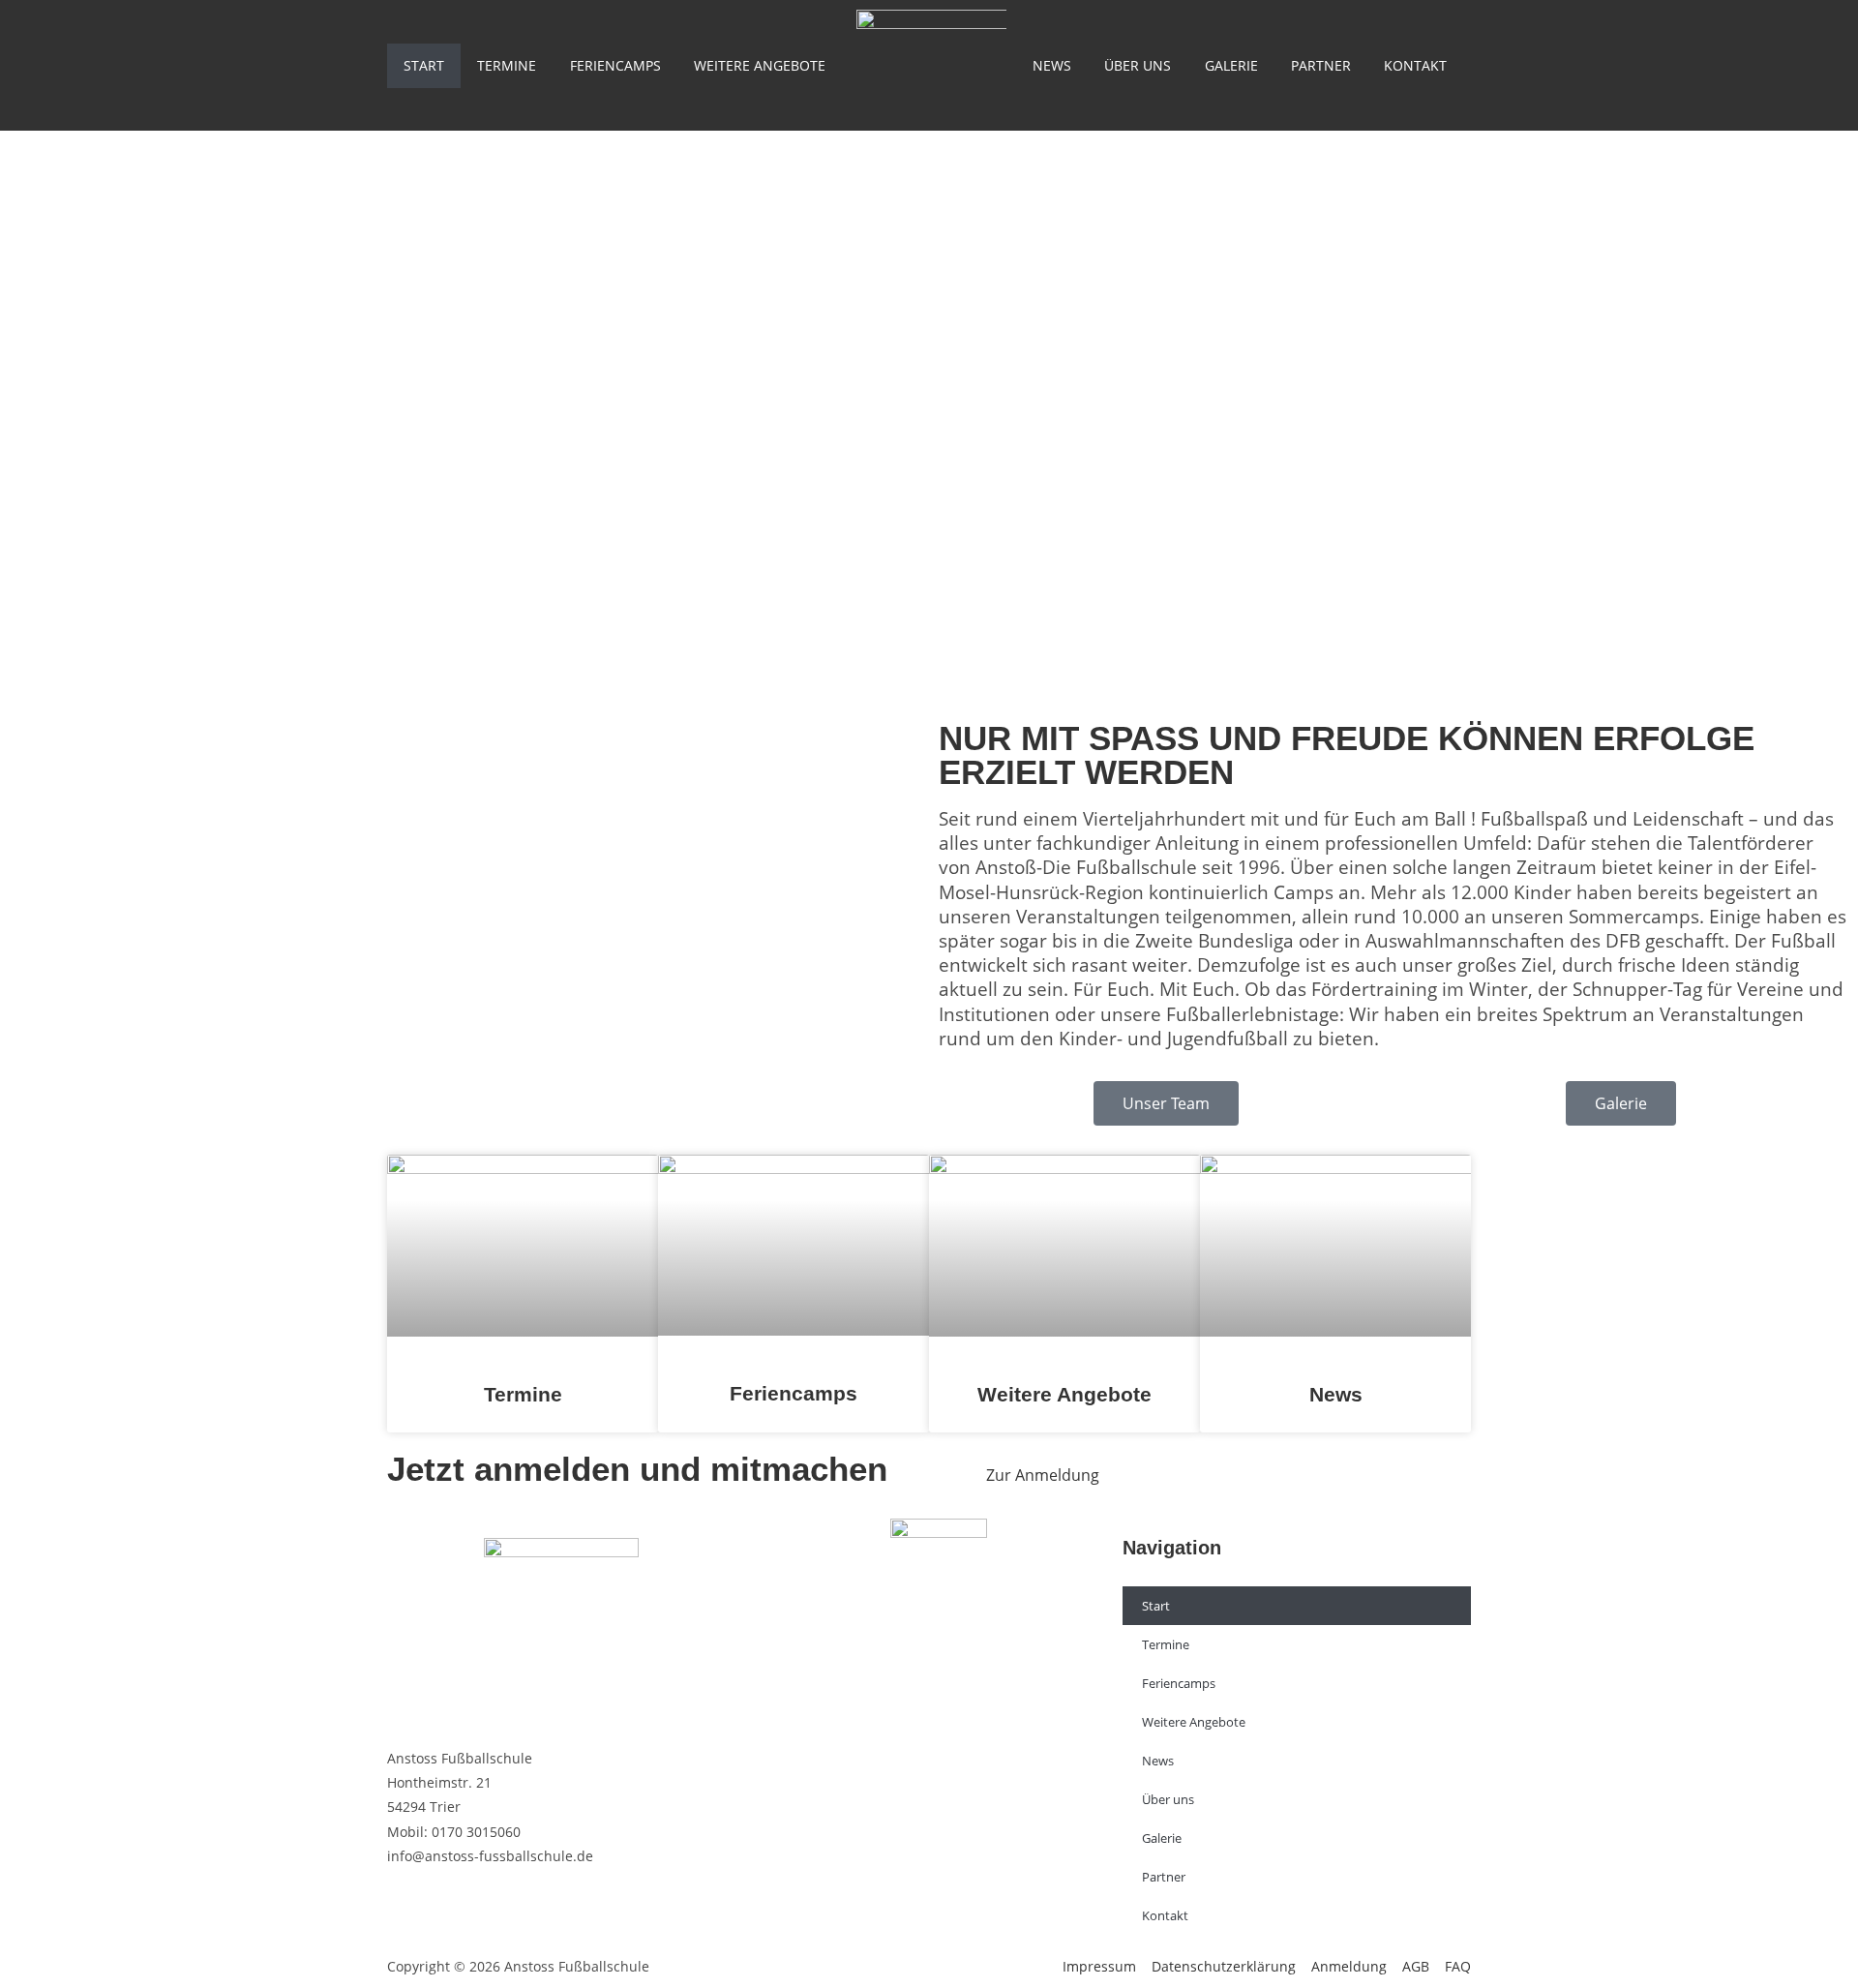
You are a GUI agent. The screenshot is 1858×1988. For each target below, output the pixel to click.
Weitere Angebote (760, 65)
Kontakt (1415, 65)
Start (424, 65)
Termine (507, 65)
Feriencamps (615, 65)
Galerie (1231, 65)
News (1052, 65)
